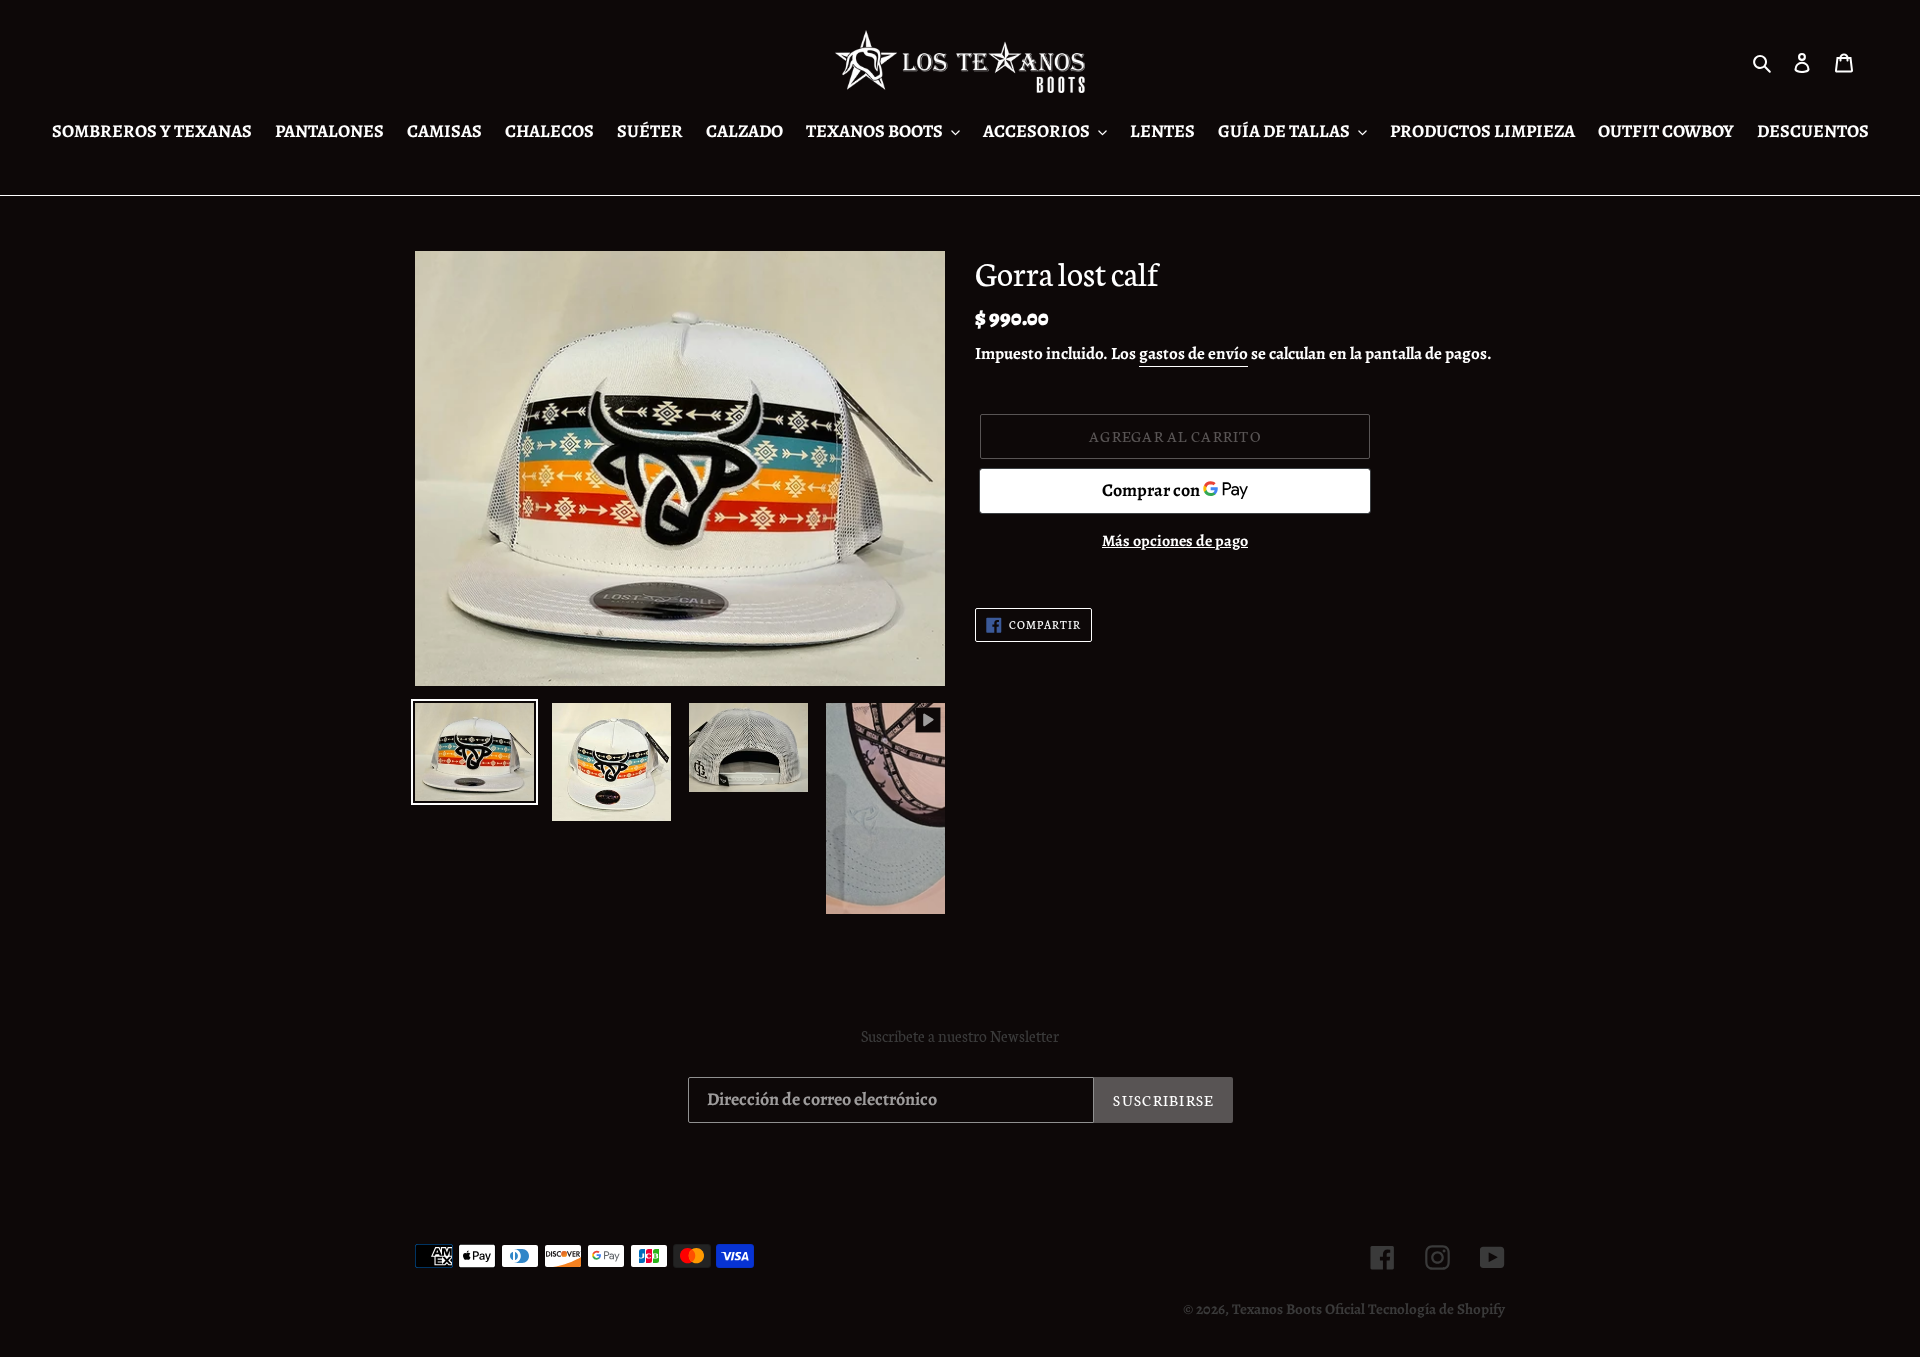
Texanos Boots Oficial (1298, 1309)
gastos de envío (1193, 353)
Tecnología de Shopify (1436, 1309)
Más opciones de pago (1175, 541)
